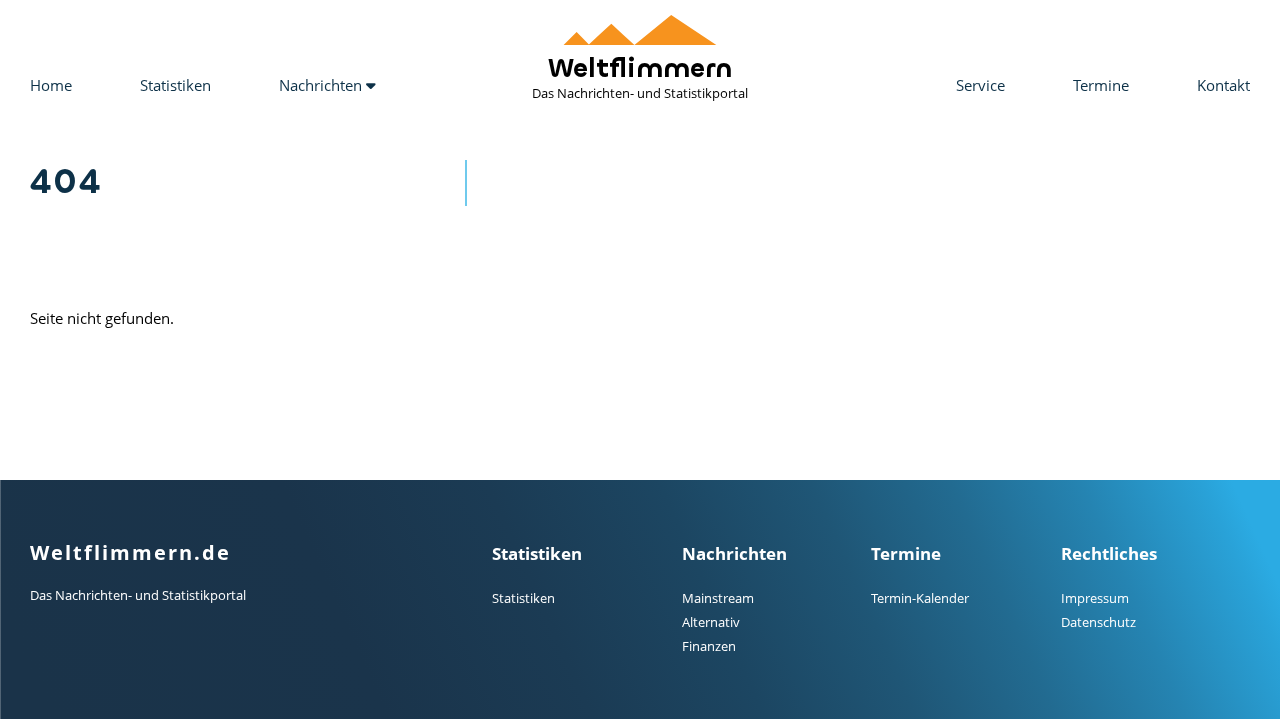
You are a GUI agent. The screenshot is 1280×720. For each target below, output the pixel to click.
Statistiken (175, 85)
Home (51, 85)
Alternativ (711, 622)
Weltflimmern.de (130, 552)
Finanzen (709, 646)
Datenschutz (1098, 622)
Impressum (1095, 598)
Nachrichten (322, 85)
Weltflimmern (640, 77)
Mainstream (718, 598)
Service (980, 85)
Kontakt (1223, 85)
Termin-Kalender (920, 598)
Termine (1101, 85)
